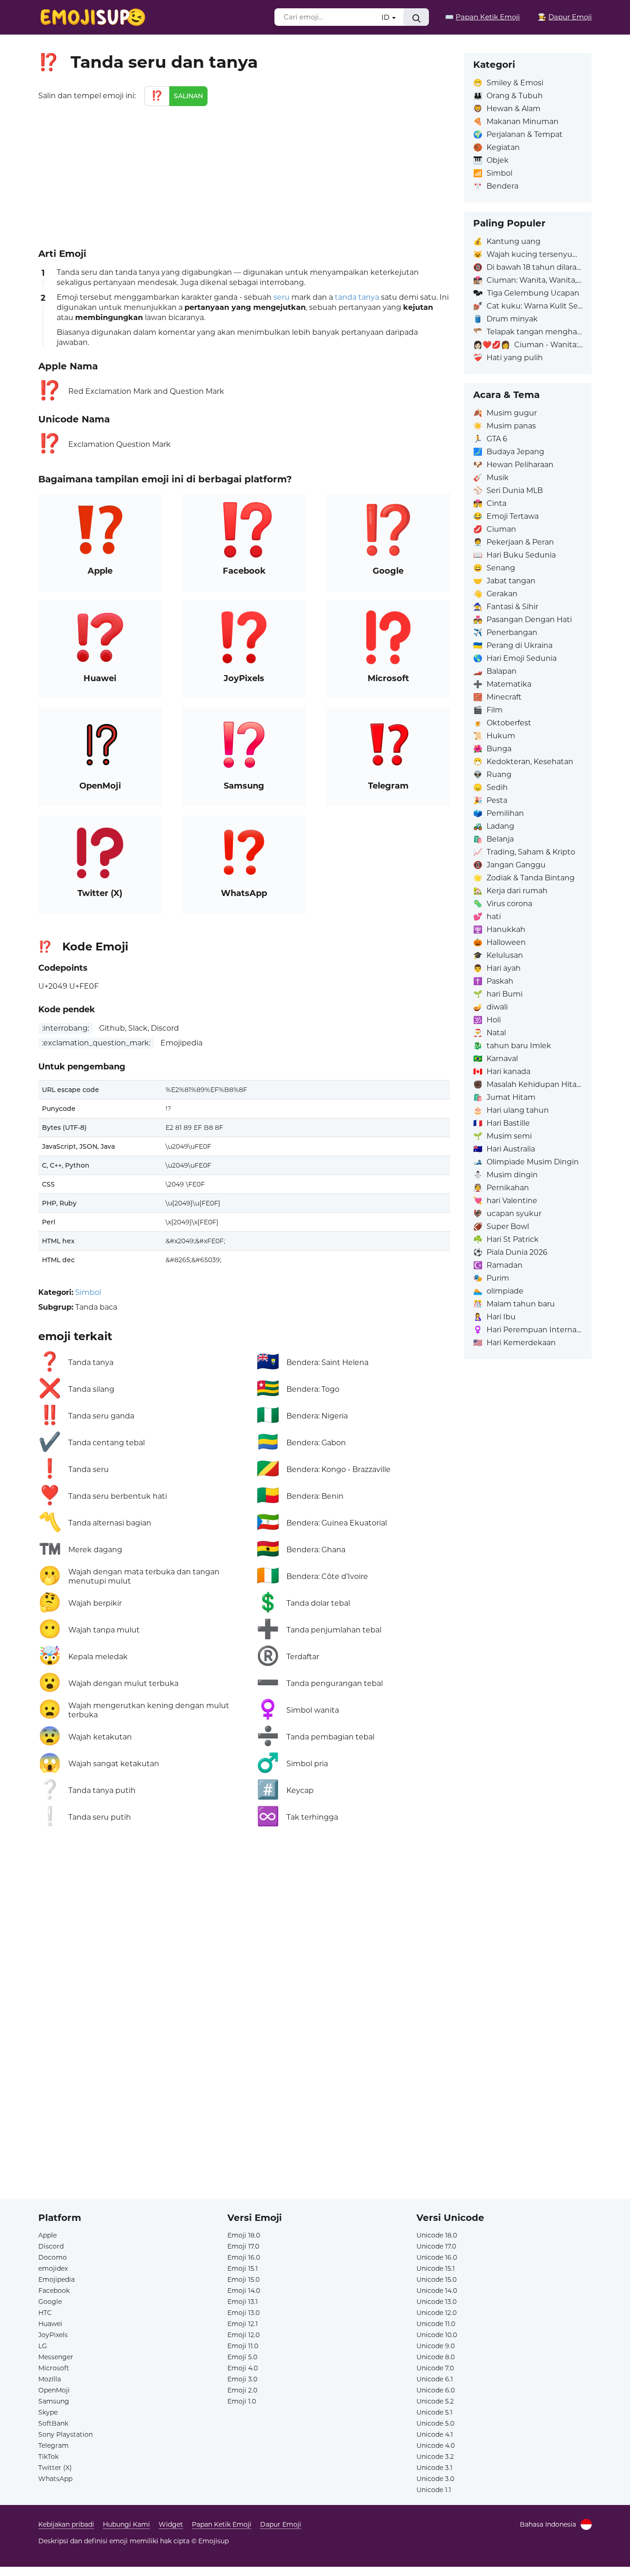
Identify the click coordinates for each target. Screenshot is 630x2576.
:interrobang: (65, 1028)
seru (282, 297)
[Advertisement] (244, 175)
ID (386, 17)
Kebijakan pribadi (66, 2524)
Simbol (88, 1292)
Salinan (188, 96)
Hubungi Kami (126, 2524)
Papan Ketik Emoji (222, 2524)
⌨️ (482, 17)
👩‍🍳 (565, 17)
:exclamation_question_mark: (96, 1043)
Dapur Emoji (281, 2524)
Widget (171, 2524)
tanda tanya (357, 297)
